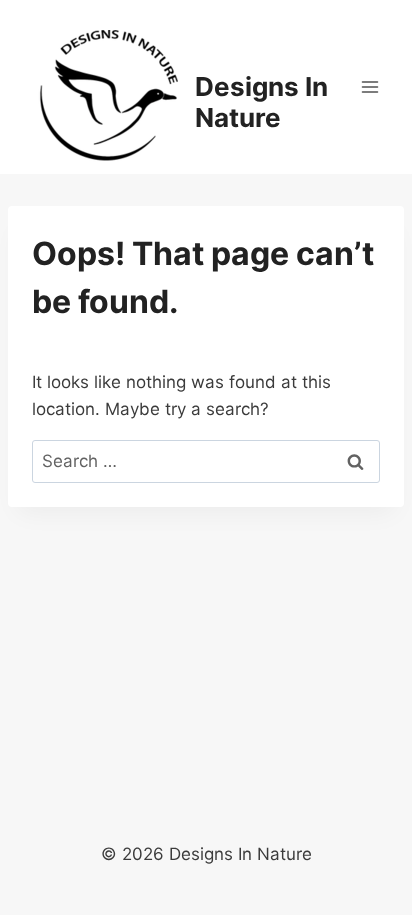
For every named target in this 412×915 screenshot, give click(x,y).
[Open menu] (369, 86)
